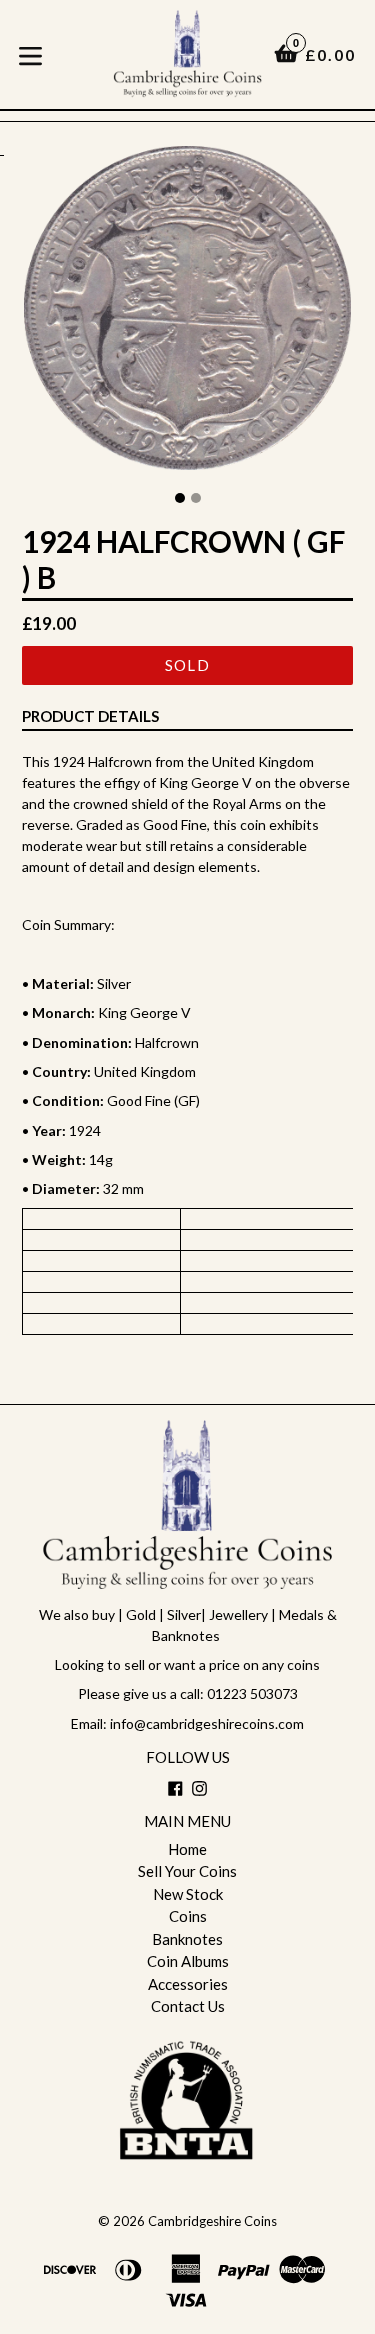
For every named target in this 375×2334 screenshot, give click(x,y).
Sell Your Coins (187, 1871)
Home (187, 1849)
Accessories (188, 1984)
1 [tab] (180, 498)
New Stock (188, 1894)
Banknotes (187, 1939)
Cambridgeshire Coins (212, 2221)
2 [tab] (196, 498)
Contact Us (188, 2006)
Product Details (90, 716)
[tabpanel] (187, 313)
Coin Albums (188, 1961)
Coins (188, 1916)
